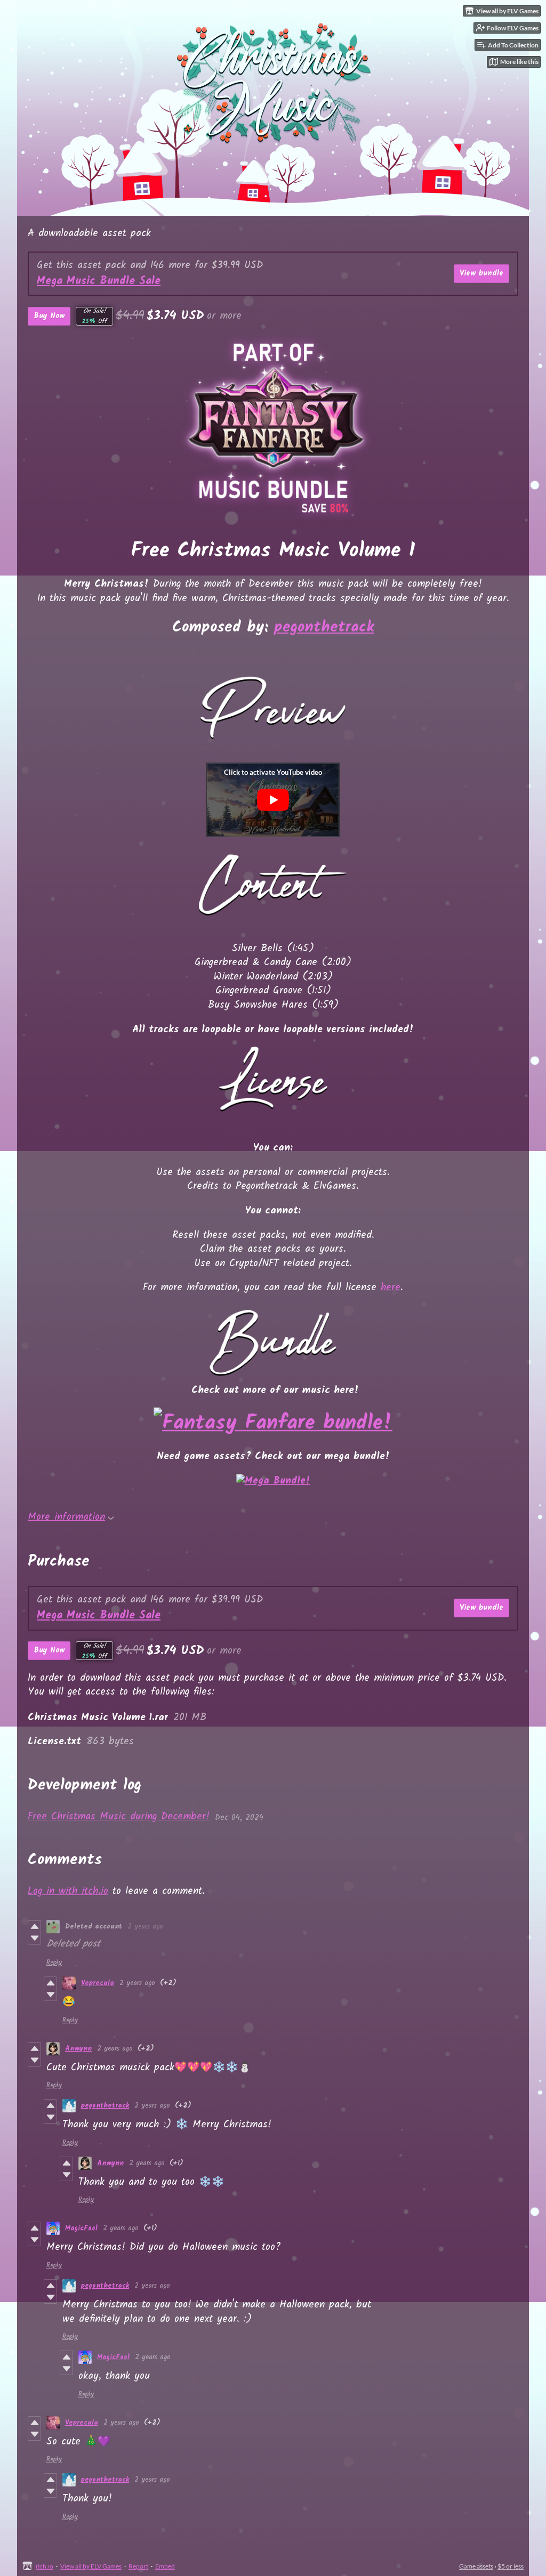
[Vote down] (34, 1938)
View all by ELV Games (91, 2566)
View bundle (481, 273)
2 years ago (145, 1927)
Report (138, 2566)
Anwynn (78, 2049)
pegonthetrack (324, 627)
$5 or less (511, 2566)
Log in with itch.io (68, 1891)
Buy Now (49, 316)
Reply (54, 1963)
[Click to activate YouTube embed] (273, 800)
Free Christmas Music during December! (119, 1817)
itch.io (45, 2566)
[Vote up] (34, 1926)
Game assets (476, 2566)
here (391, 1287)
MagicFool (81, 2228)
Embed (165, 2566)
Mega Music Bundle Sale (99, 281)
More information (66, 1517)
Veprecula (98, 1983)
